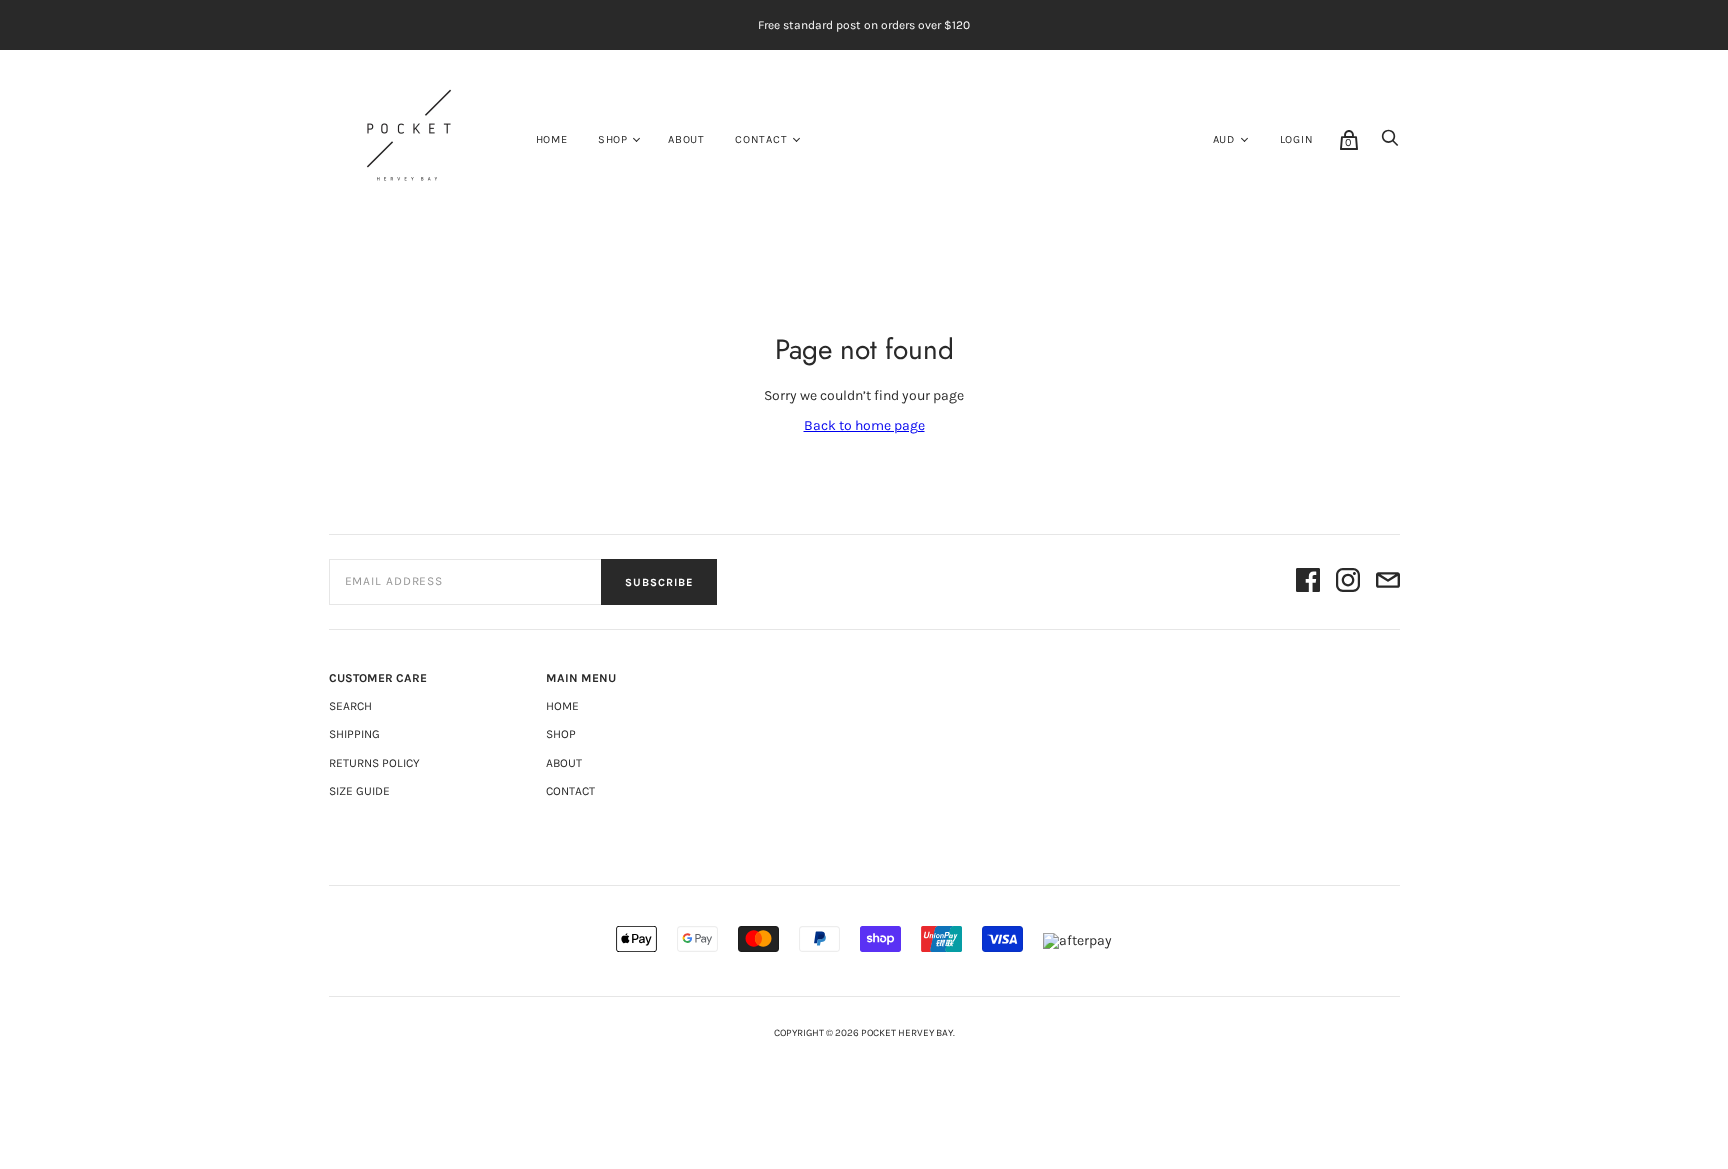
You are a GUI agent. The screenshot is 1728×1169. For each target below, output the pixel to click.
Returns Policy (374, 763)
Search (350, 706)
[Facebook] (1308, 582)
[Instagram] (1348, 582)
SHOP (613, 139)
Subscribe (659, 582)
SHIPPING (354, 734)
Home (552, 139)
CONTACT (761, 139)
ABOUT (686, 139)
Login (1297, 139)
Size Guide (359, 791)
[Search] (1390, 143)
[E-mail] (1388, 582)
